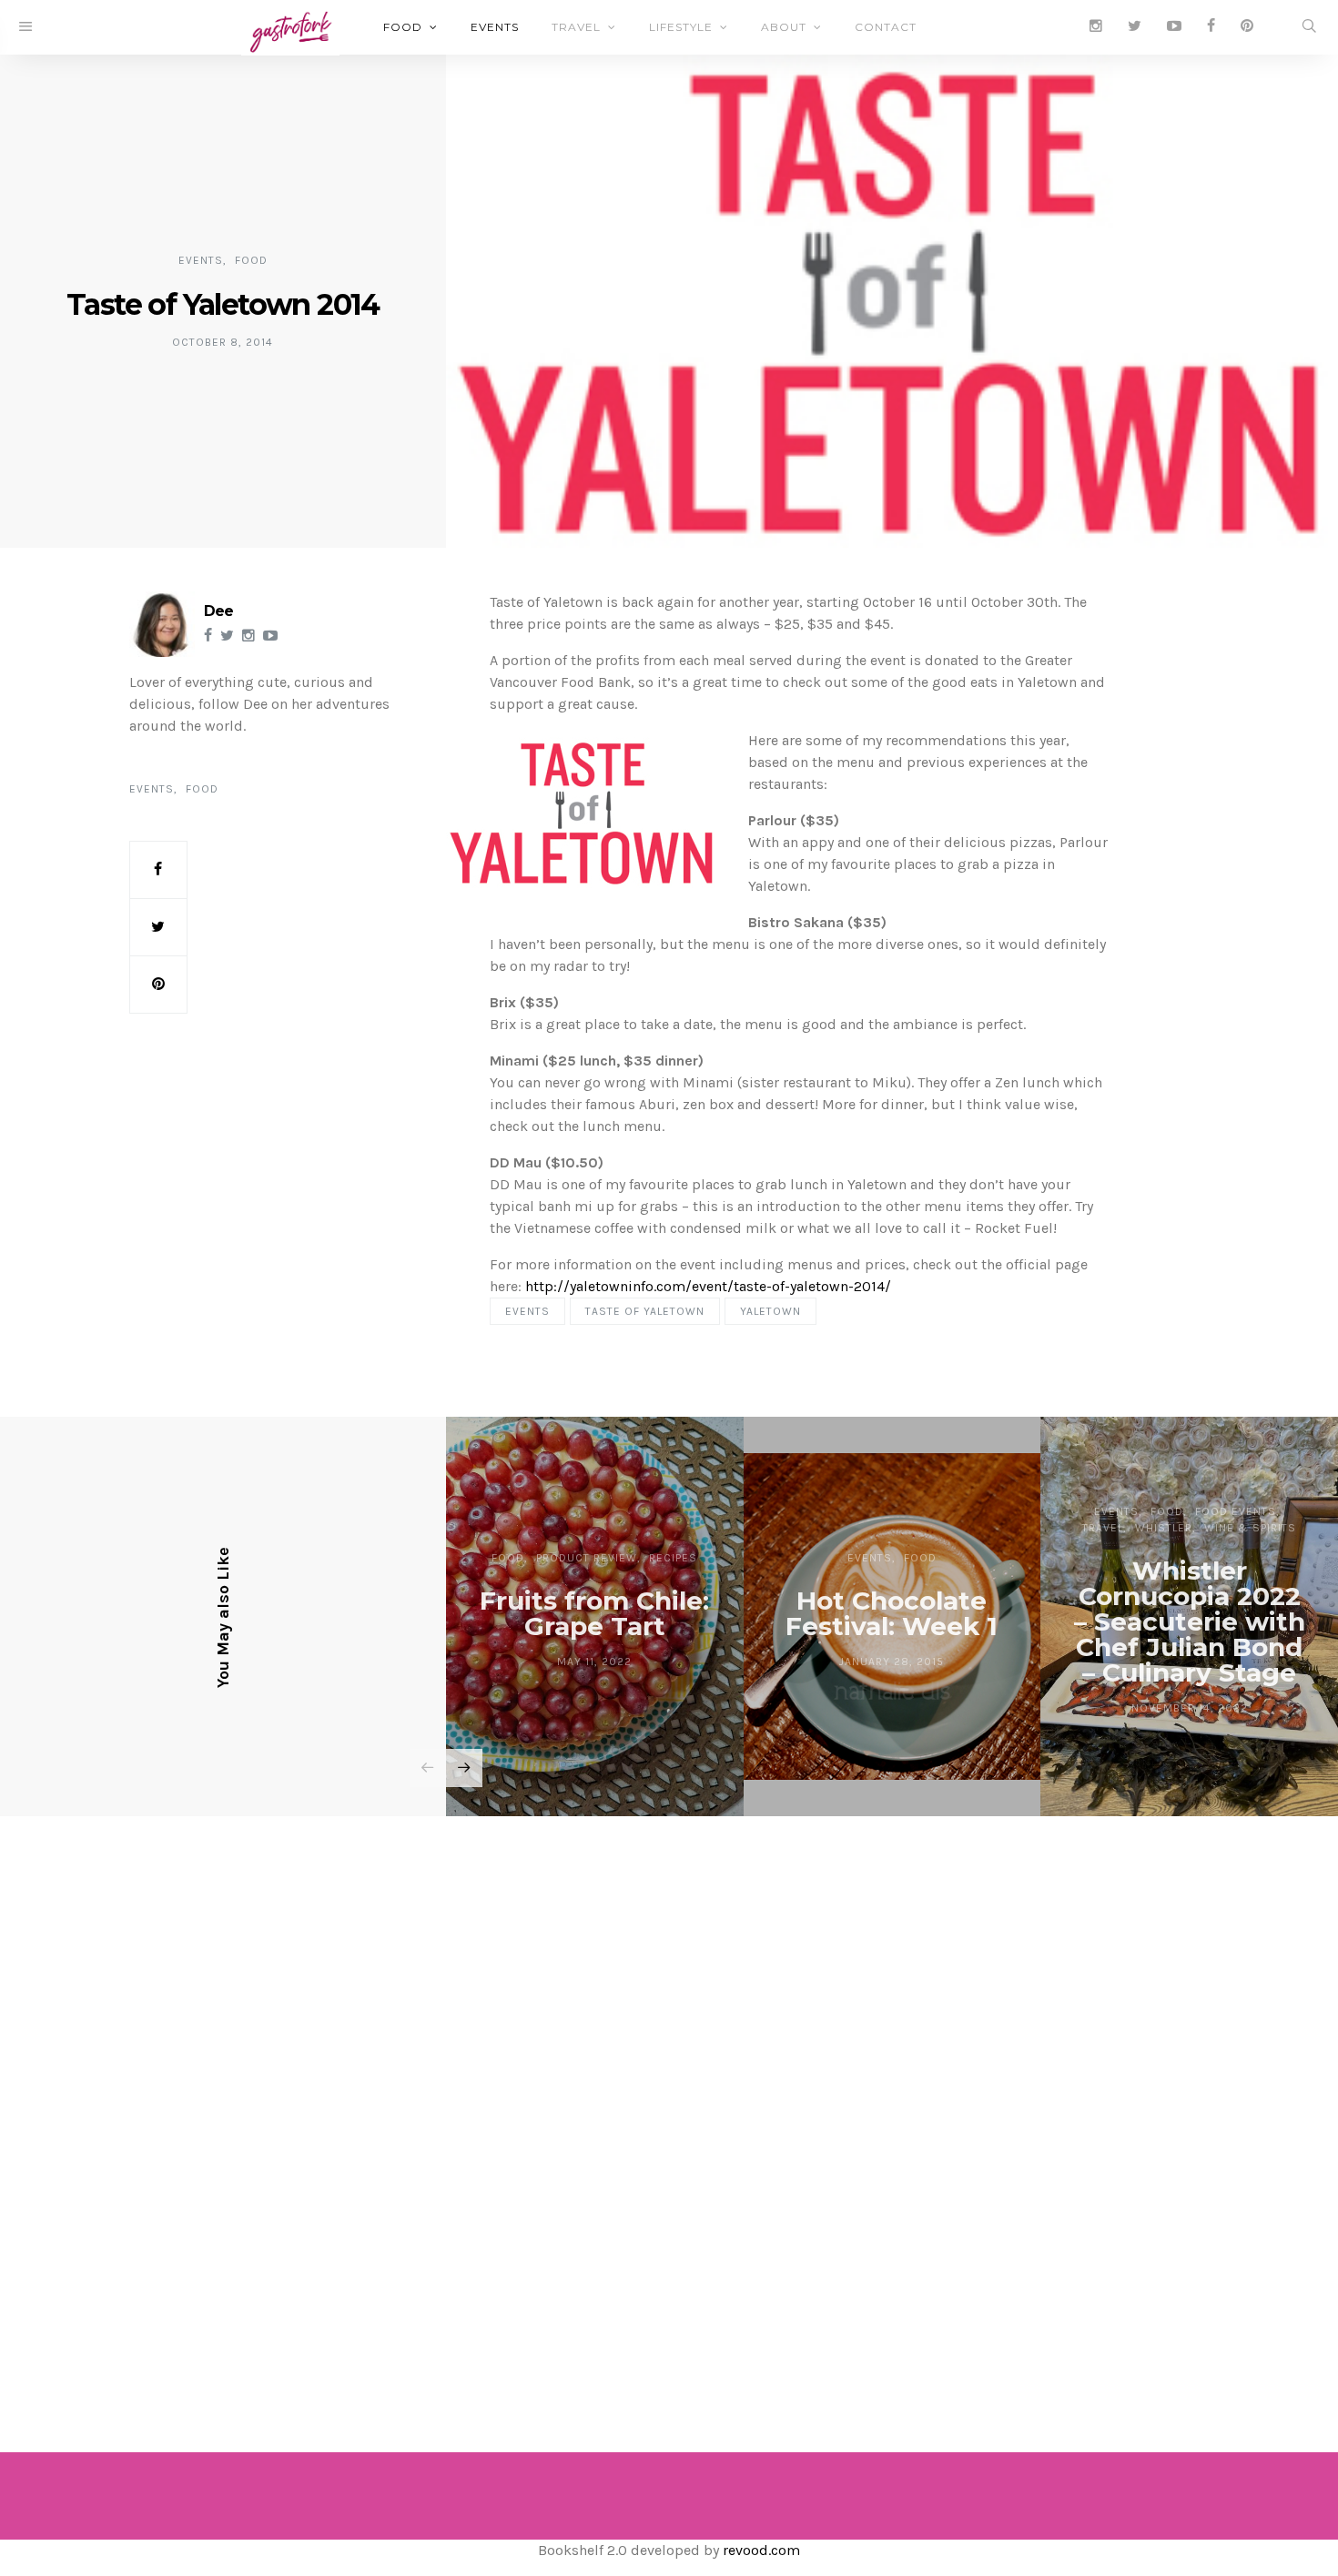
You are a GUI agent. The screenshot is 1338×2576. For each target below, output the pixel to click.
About (784, 27)
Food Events (1236, 1511)
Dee (218, 611)
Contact (886, 27)
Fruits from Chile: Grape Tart (594, 1613)
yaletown (770, 1311)
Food (403, 27)
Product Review (587, 1558)
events (527, 1311)
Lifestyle (681, 27)
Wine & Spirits (1250, 1528)
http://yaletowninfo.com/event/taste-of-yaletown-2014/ (708, 1286)
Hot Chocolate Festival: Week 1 (892, 1613)
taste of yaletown (645, 1311)
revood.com (761, 2550)
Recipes (673, 1558)
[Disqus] (669, 2109)
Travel (576, 27)
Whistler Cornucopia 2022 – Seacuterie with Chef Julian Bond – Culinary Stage (1190, 1621)
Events (495, 27)
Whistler (1164, 1528)
